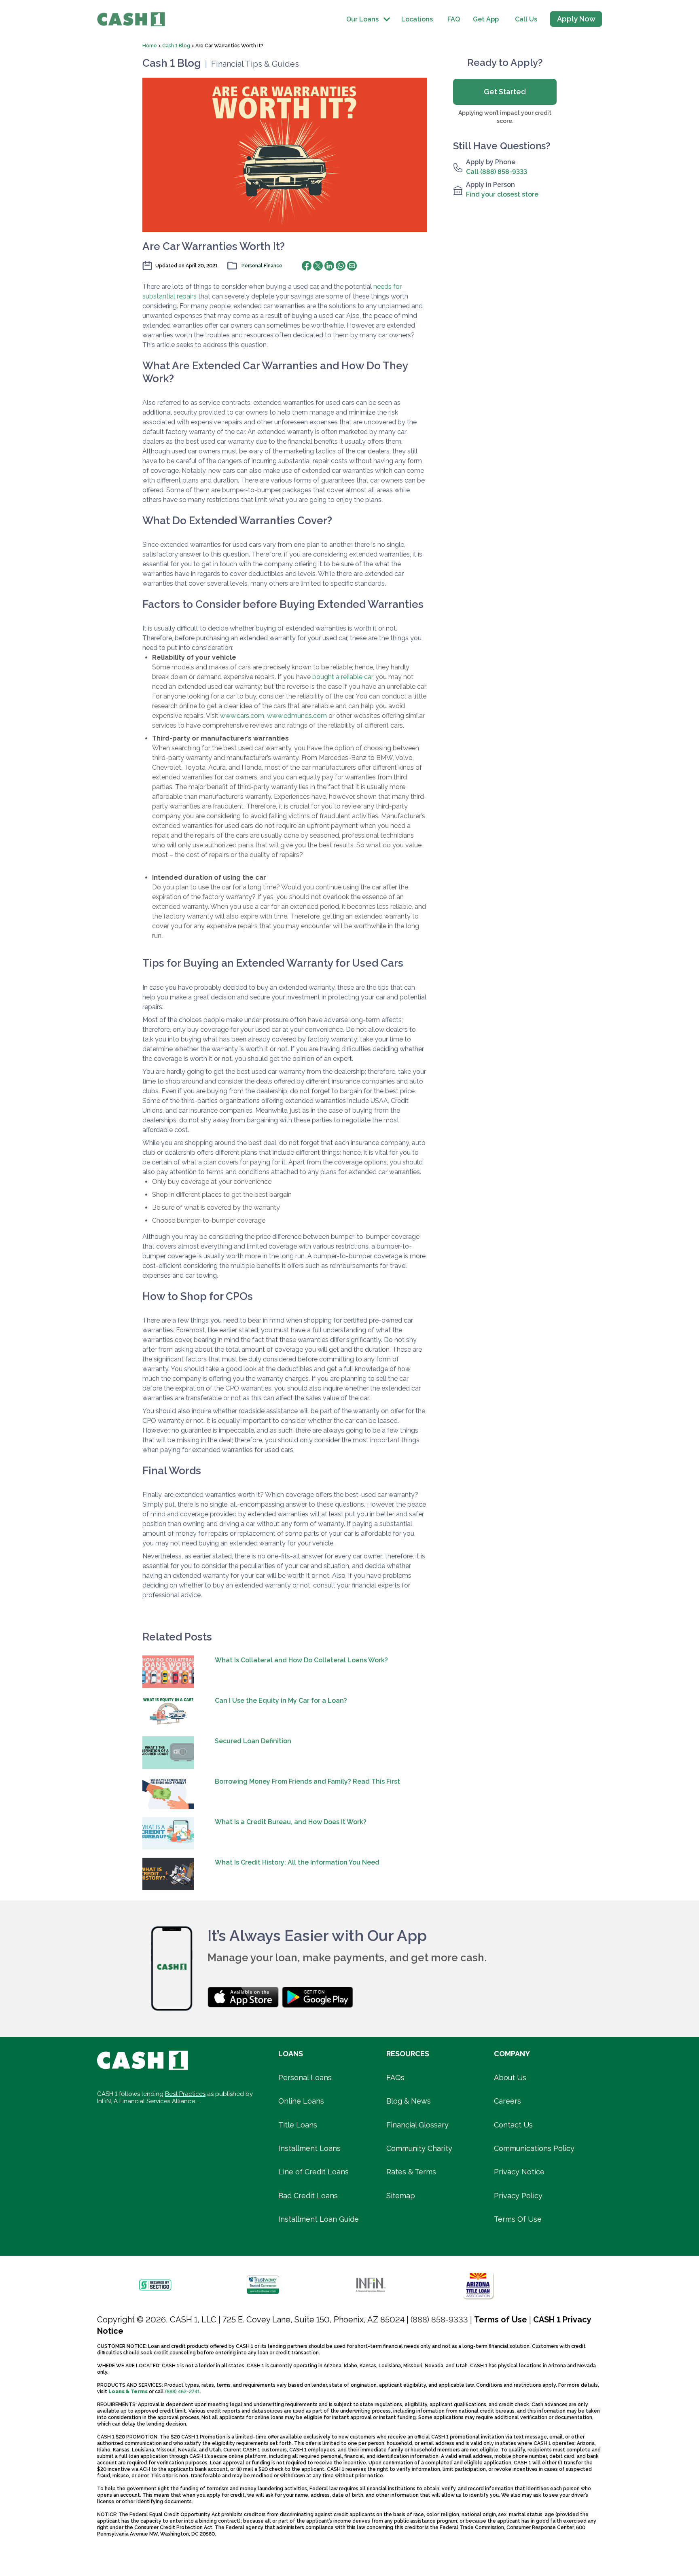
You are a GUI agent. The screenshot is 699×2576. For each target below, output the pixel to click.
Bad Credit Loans (308, 2196)
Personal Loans (305, 2078)
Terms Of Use (518, 2219)
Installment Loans (309, 2148)
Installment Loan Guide (319, 2219)
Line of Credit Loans (313, 2172)
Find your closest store (502, 194)
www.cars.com (242, 716)
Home (150, 46)
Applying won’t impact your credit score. (505, 117)
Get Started (505, 92)
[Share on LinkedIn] (329, 266)
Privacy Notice (519, 2172)
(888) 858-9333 (439, 2320)
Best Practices (185, 2094)
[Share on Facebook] (307, 266)
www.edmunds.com (297, 716)
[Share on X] (318, 266)
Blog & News (409, 2101)
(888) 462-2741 (182, 2392)
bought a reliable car (342, 677)
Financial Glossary (417, 2125)
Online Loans (301, 2101)
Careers (507, 2101)
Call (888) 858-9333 (497, 172)
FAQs (395, 2078)
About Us (510, 2078)
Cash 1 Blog (176, 46)
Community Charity (419, 2148)
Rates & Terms (411, 2172)
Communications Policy (534, 2148)
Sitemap (401, 2196)
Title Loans (298, 2125)
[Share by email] (352, 266)
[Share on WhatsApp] (341, 266)
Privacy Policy (518, 2196)
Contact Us (513, 2125)
